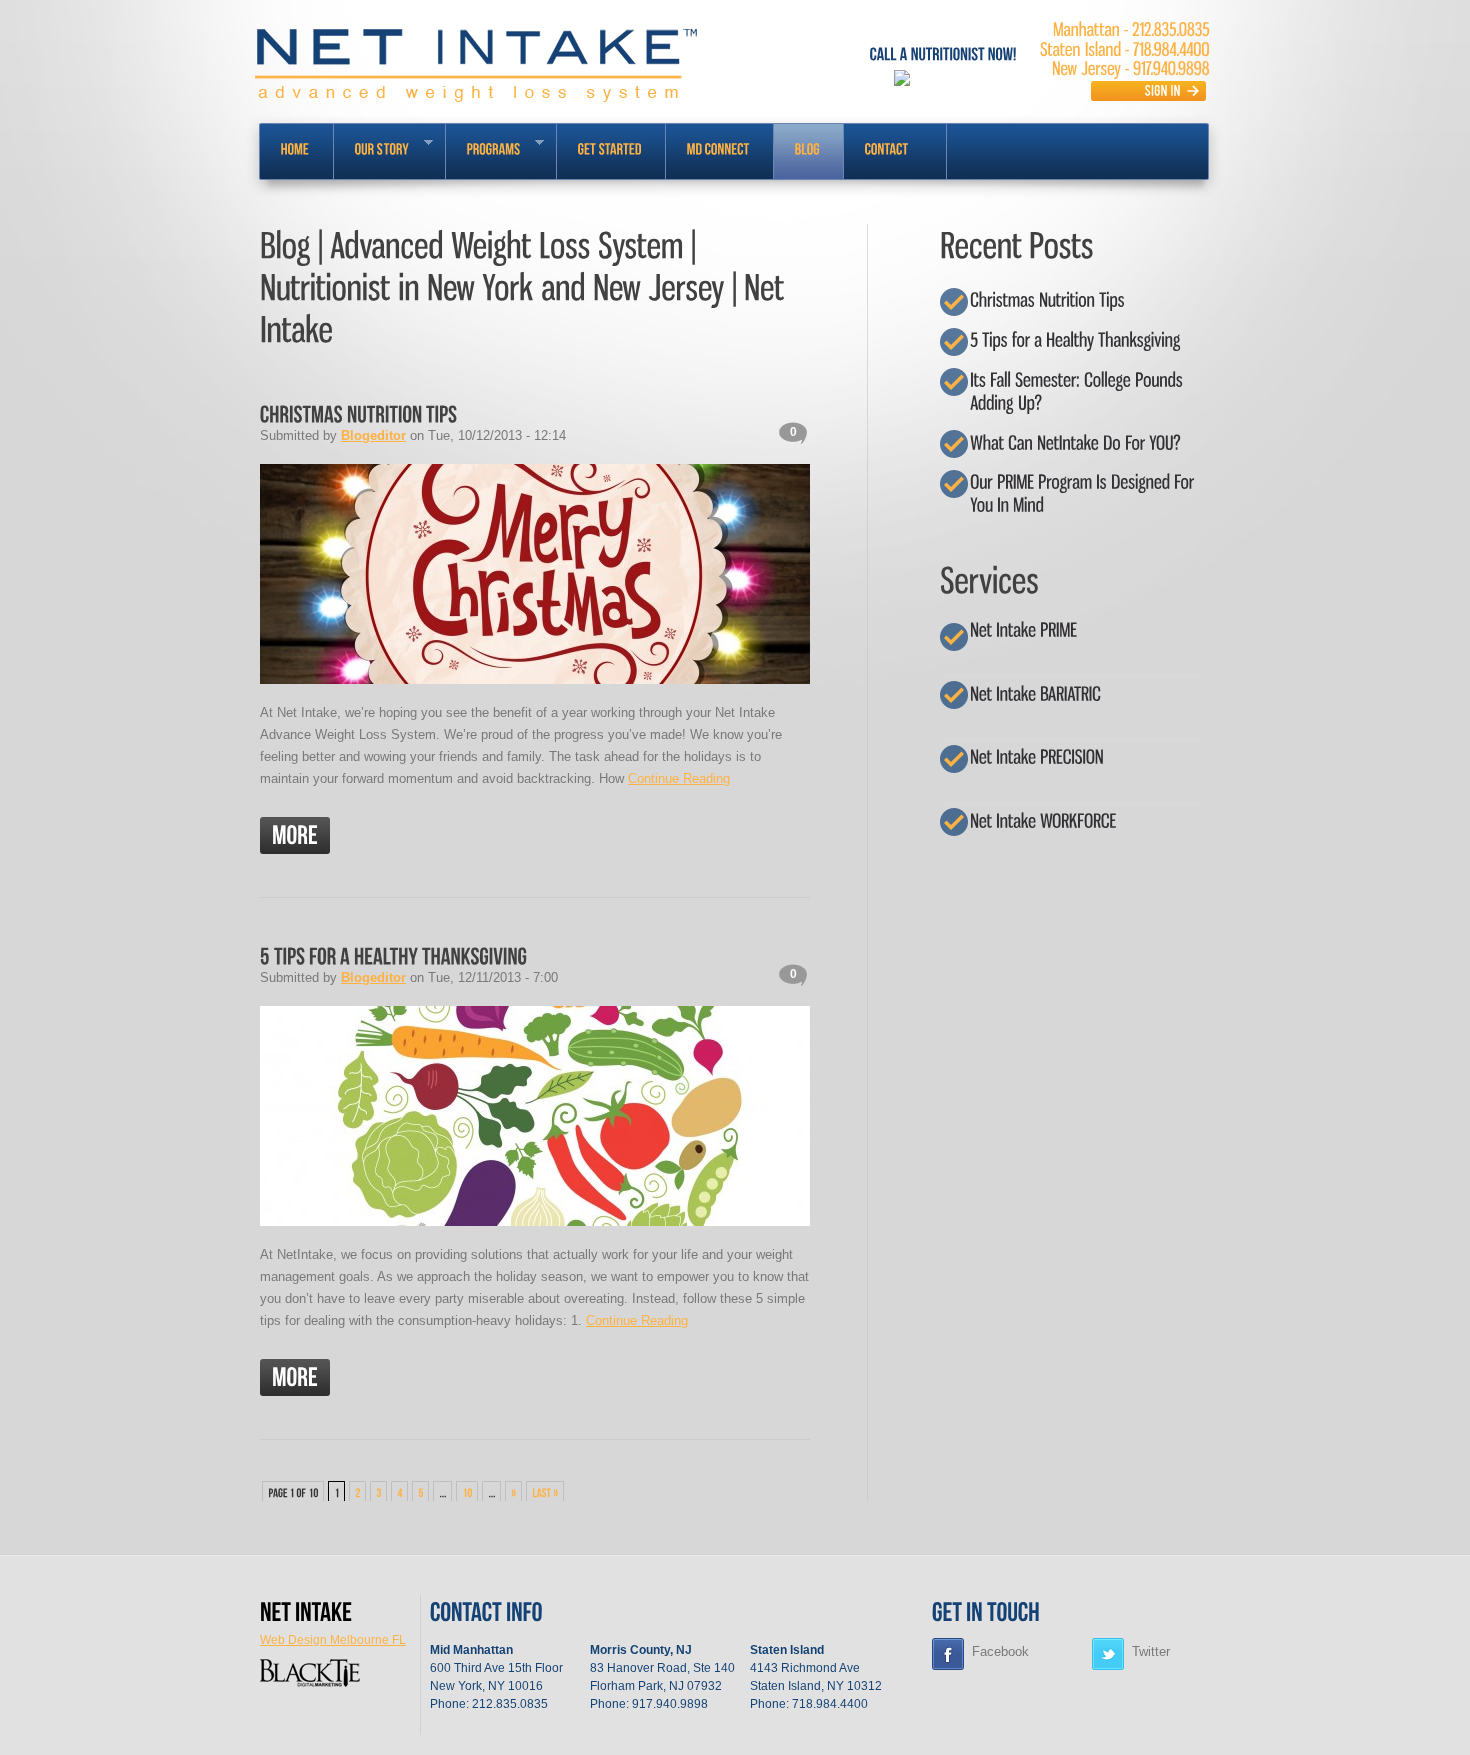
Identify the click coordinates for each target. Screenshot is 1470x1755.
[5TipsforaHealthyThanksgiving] (1075, 339)
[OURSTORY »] (389, 151)
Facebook (1000, 1651)
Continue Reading (679, 778)
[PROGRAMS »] (501, 151)
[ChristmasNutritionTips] (1047, 299)
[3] (378, 1492)
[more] (295, 835)
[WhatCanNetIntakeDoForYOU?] (1075, 441)
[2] (357, 1492)
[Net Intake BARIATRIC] (1035, 692)
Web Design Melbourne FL (333, 1640)
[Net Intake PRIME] (1023, 629)
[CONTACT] (895, 151)
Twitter (1151, 1651)
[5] (420, 1492)
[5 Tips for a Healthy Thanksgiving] (393, 954)
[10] (467, 1492)
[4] (399, 1492)
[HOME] (296, 151)
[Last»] (545, 1492)
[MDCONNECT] (719, 151)
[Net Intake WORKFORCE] (1043, 819)
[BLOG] (808, 151)
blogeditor (373, 435)
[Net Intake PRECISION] (1037, 756)
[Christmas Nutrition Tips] (358, 412)
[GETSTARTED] (611, 151)
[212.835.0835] (1171, 29)
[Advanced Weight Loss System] (306, 1610)
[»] (513, 1492)
